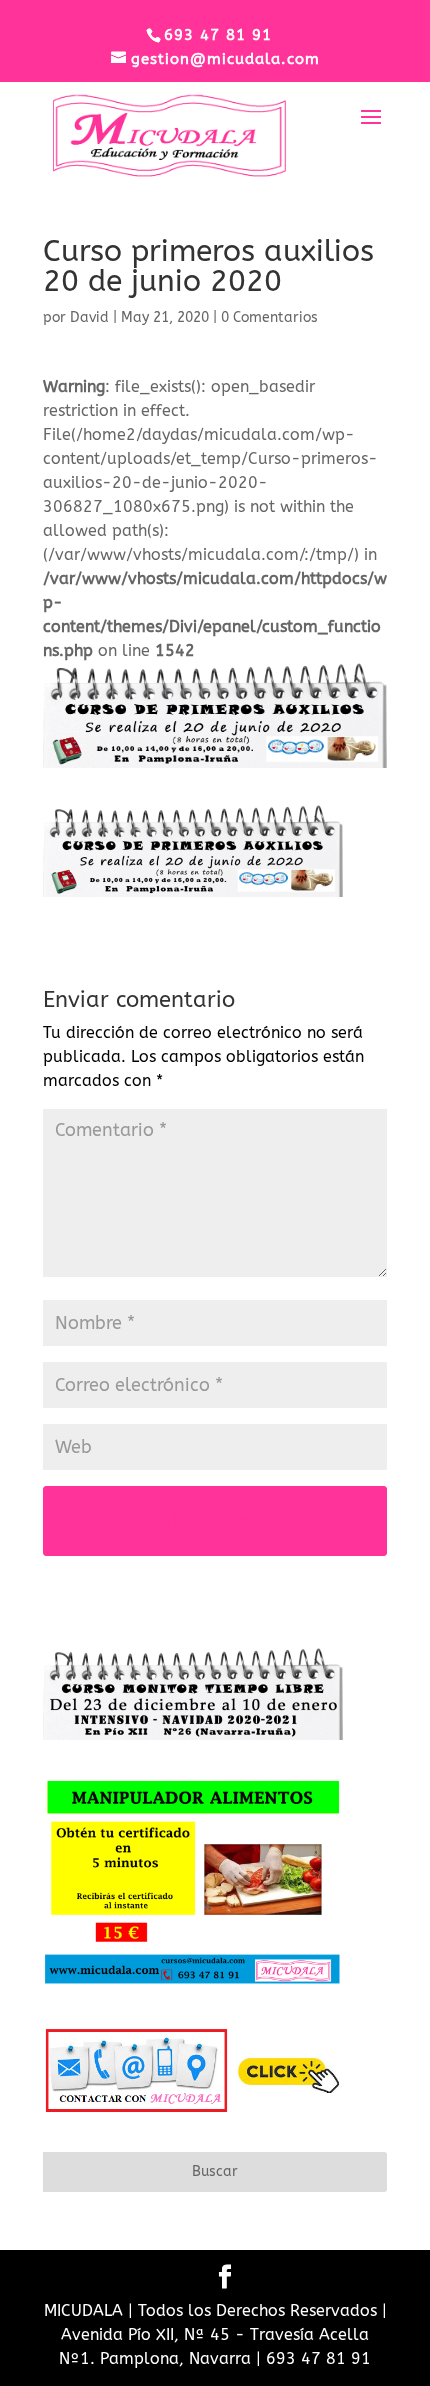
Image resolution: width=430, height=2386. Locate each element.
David (89, 317)
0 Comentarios (269, 317)
